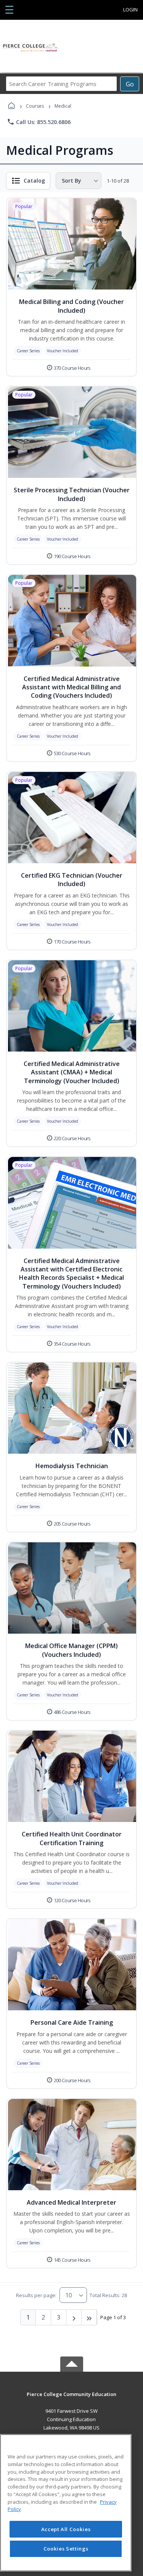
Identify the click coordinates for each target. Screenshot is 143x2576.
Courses (35, 106)
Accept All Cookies (66, 2529)
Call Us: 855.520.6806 (39, 122)
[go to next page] (74, 2317)
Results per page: (36, 2295)
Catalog (34, 181)
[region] (66, 2503)
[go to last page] (89, 2317)
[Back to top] (72, 2400)
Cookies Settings (66, 2549)
